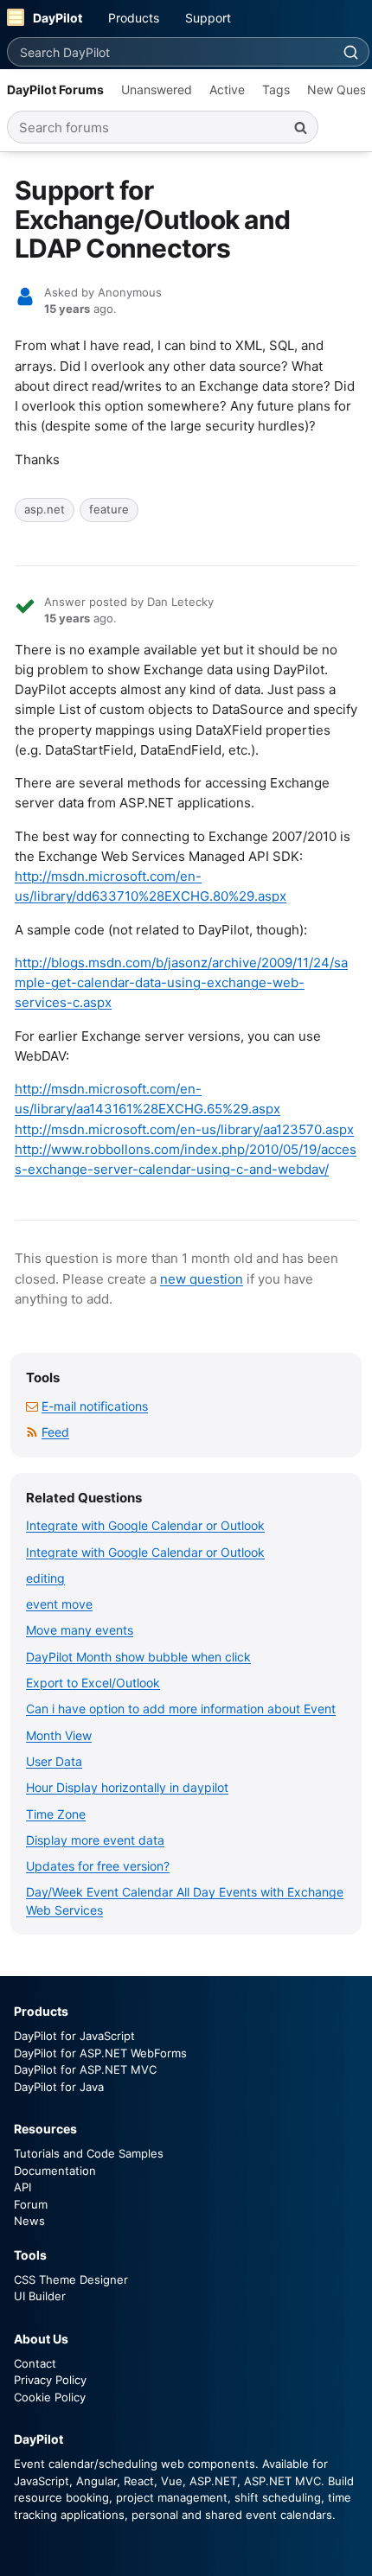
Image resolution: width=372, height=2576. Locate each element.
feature (109, 509)
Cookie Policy (50, 2397)
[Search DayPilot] (350, 52)
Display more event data (95, 1840)
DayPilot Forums (55, 89)
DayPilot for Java (59, 2087)
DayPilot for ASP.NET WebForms (100, 2053)
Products (134, 18)
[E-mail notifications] (32, 1406)
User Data (54, 1761)
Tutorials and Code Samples (89, 2153)
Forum (31, 2204)
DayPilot (58, 18)
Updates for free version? (98, 1866)
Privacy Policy (50, 2380)
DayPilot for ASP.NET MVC (85, 2069)
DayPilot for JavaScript (74, 2036)
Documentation (55, 2171)
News (29, 2221)
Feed (55, 1432)
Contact (35, 2363)
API (22, 2187)
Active (227, 89)
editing (45, 1578)
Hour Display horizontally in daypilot (127, 1787)
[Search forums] (300, 127)
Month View (59, 1735)
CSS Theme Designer (71, 2280)
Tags (276, 89)
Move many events (80, 1630)
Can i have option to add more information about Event (181, 1709)
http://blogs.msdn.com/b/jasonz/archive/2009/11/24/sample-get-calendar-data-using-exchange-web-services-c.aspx (181, 983)
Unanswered (157, 89)
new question (202, 1279)
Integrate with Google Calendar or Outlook (145, 1525)
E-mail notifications (95, 1406)
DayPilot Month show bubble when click (138, 1657)
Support (208, 18)
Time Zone (56, 1814)
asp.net (45, 509)
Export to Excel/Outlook (93, 1683)
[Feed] (32, 1432)
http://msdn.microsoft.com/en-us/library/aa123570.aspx (184, 1129)
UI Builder (40, 2296)
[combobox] (170, 52)
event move (59, 1604)
